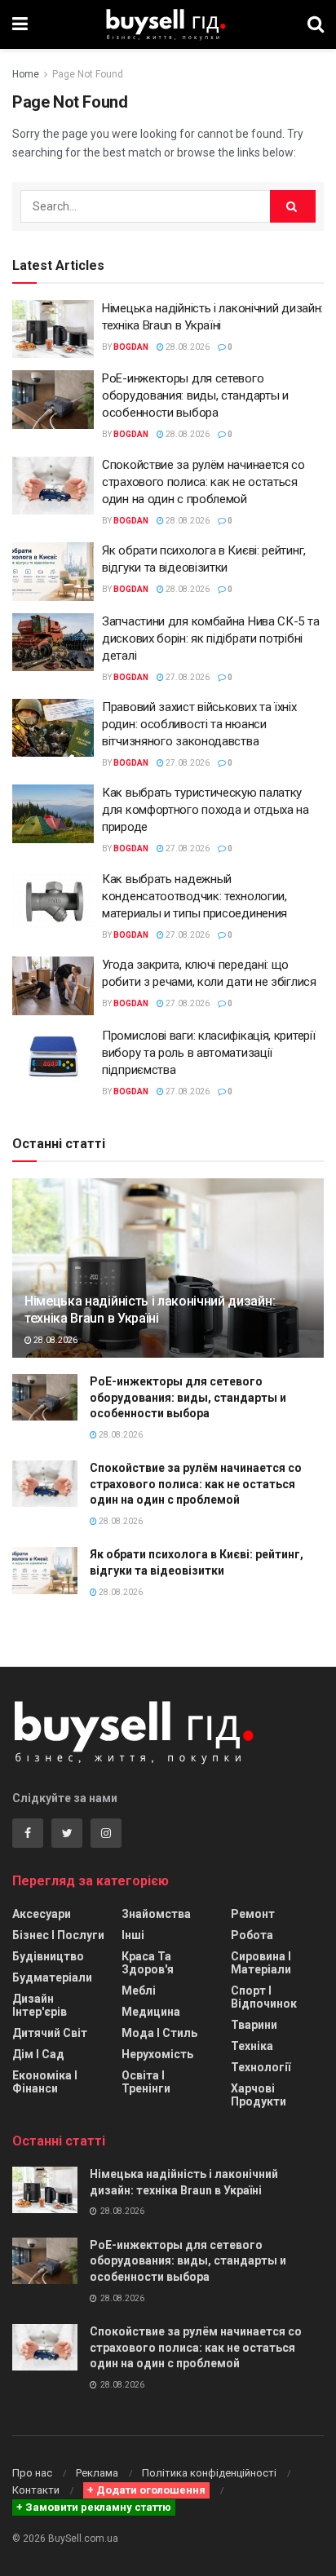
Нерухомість (157, 2054)
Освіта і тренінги (146, 2082)
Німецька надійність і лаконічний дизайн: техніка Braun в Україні (150, 1310)
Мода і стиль (159, 2033)
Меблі (139, 1991)
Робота (252, 1935)
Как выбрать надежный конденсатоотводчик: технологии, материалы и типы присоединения (195, 896)
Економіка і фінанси (45, 2082)
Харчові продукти (259, 2095)
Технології (261, 2067)
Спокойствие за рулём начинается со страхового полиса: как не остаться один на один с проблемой (203, 482)
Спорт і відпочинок (264, 1997)
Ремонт (253, 1914)
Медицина (151, 2012)
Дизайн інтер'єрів (40, 2005)
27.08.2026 (187, 677)
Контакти (36, 2490)
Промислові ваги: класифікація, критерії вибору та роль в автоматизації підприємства (208, 1053)
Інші (133, 1935)
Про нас (32, 2473)
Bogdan (131, 347)
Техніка (252, 2046)
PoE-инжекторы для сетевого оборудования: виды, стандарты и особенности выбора (195, 395)
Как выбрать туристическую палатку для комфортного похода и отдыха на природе (206, 810)
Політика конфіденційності (209, 2473)
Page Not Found (88, 74)
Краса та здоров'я (148, 1963)
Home (26, 74)
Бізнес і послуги (58, 1935)
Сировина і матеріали (261, 1963)
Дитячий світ (50, 2033)
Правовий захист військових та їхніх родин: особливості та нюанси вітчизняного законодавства (199, 724)
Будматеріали (52, 1977)
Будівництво (48, 1956)
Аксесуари (42, 1914)
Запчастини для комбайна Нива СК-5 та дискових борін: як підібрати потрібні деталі (210, 638)
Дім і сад (38, 2054)
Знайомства (156, 1914)
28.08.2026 (187, 347)
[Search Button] (293, 206)
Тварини (254, 2025)
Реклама (97, 2473)
